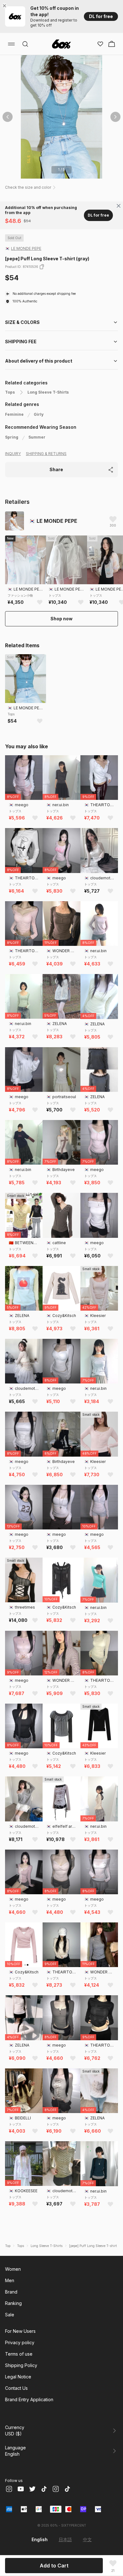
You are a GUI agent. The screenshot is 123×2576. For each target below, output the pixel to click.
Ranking (13, 2303)
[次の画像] (115, 117)
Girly (39, 414)
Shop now (61, 619)
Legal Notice (18, 2377)
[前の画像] (8, 117)
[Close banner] (6, 6)
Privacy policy (20, 2342)
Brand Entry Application (29, 2399)
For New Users (20, 2331)
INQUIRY (13, 454)
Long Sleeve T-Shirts (48, 392)
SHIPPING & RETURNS (46, 454)
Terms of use (19, 2354)
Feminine (14, 414)
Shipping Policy (21, 2365)
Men (10, 2280)
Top (8, 2246)
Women (13, 2269)
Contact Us (16, 2388)
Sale (10, 2315)
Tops (10, 392)
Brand (11, 2292)
